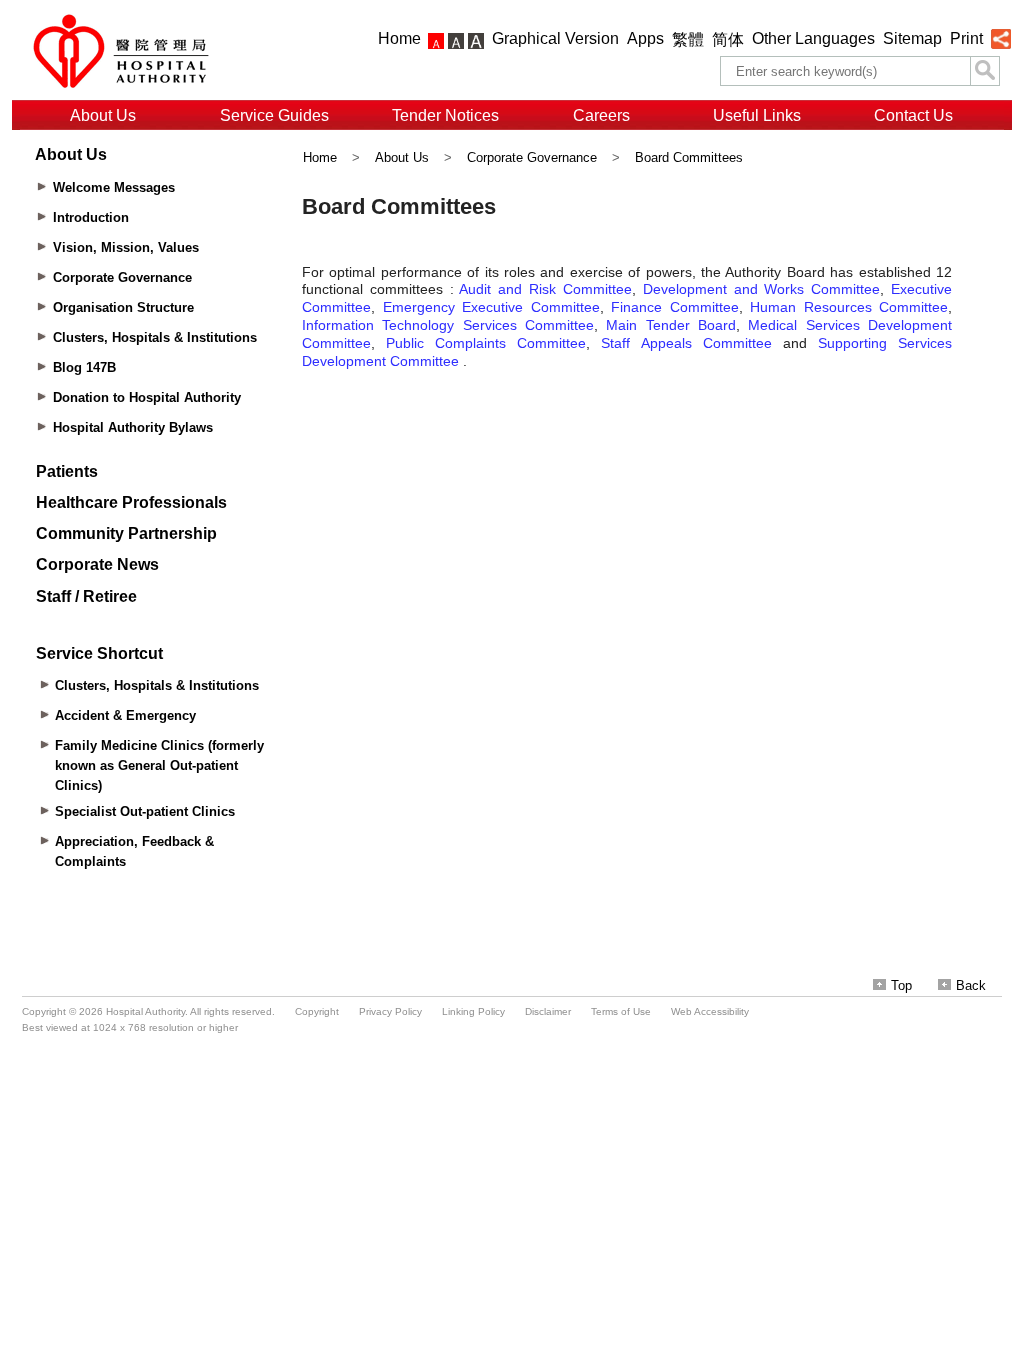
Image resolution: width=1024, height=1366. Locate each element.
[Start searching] (985, 71)
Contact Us (913, 115)
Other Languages (813, 38)
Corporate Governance (532, 157)
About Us (103, 115)
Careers (601, 115)
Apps (645, 38)
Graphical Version (555, 38)
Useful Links (757, 115)
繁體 (688, 39)
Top (901, 985)
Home (399, 38)
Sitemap (912, 38)
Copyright (317, 1011)
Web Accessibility (710, 1011)
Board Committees (689, 157)
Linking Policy (473, 1011)
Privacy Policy (390, 1011)
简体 (728, 39)
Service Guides (274, 115)
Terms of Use (621, 1011)
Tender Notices (445, 115)
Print (966, 38)
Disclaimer (548, 1011)
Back (971, 985)
